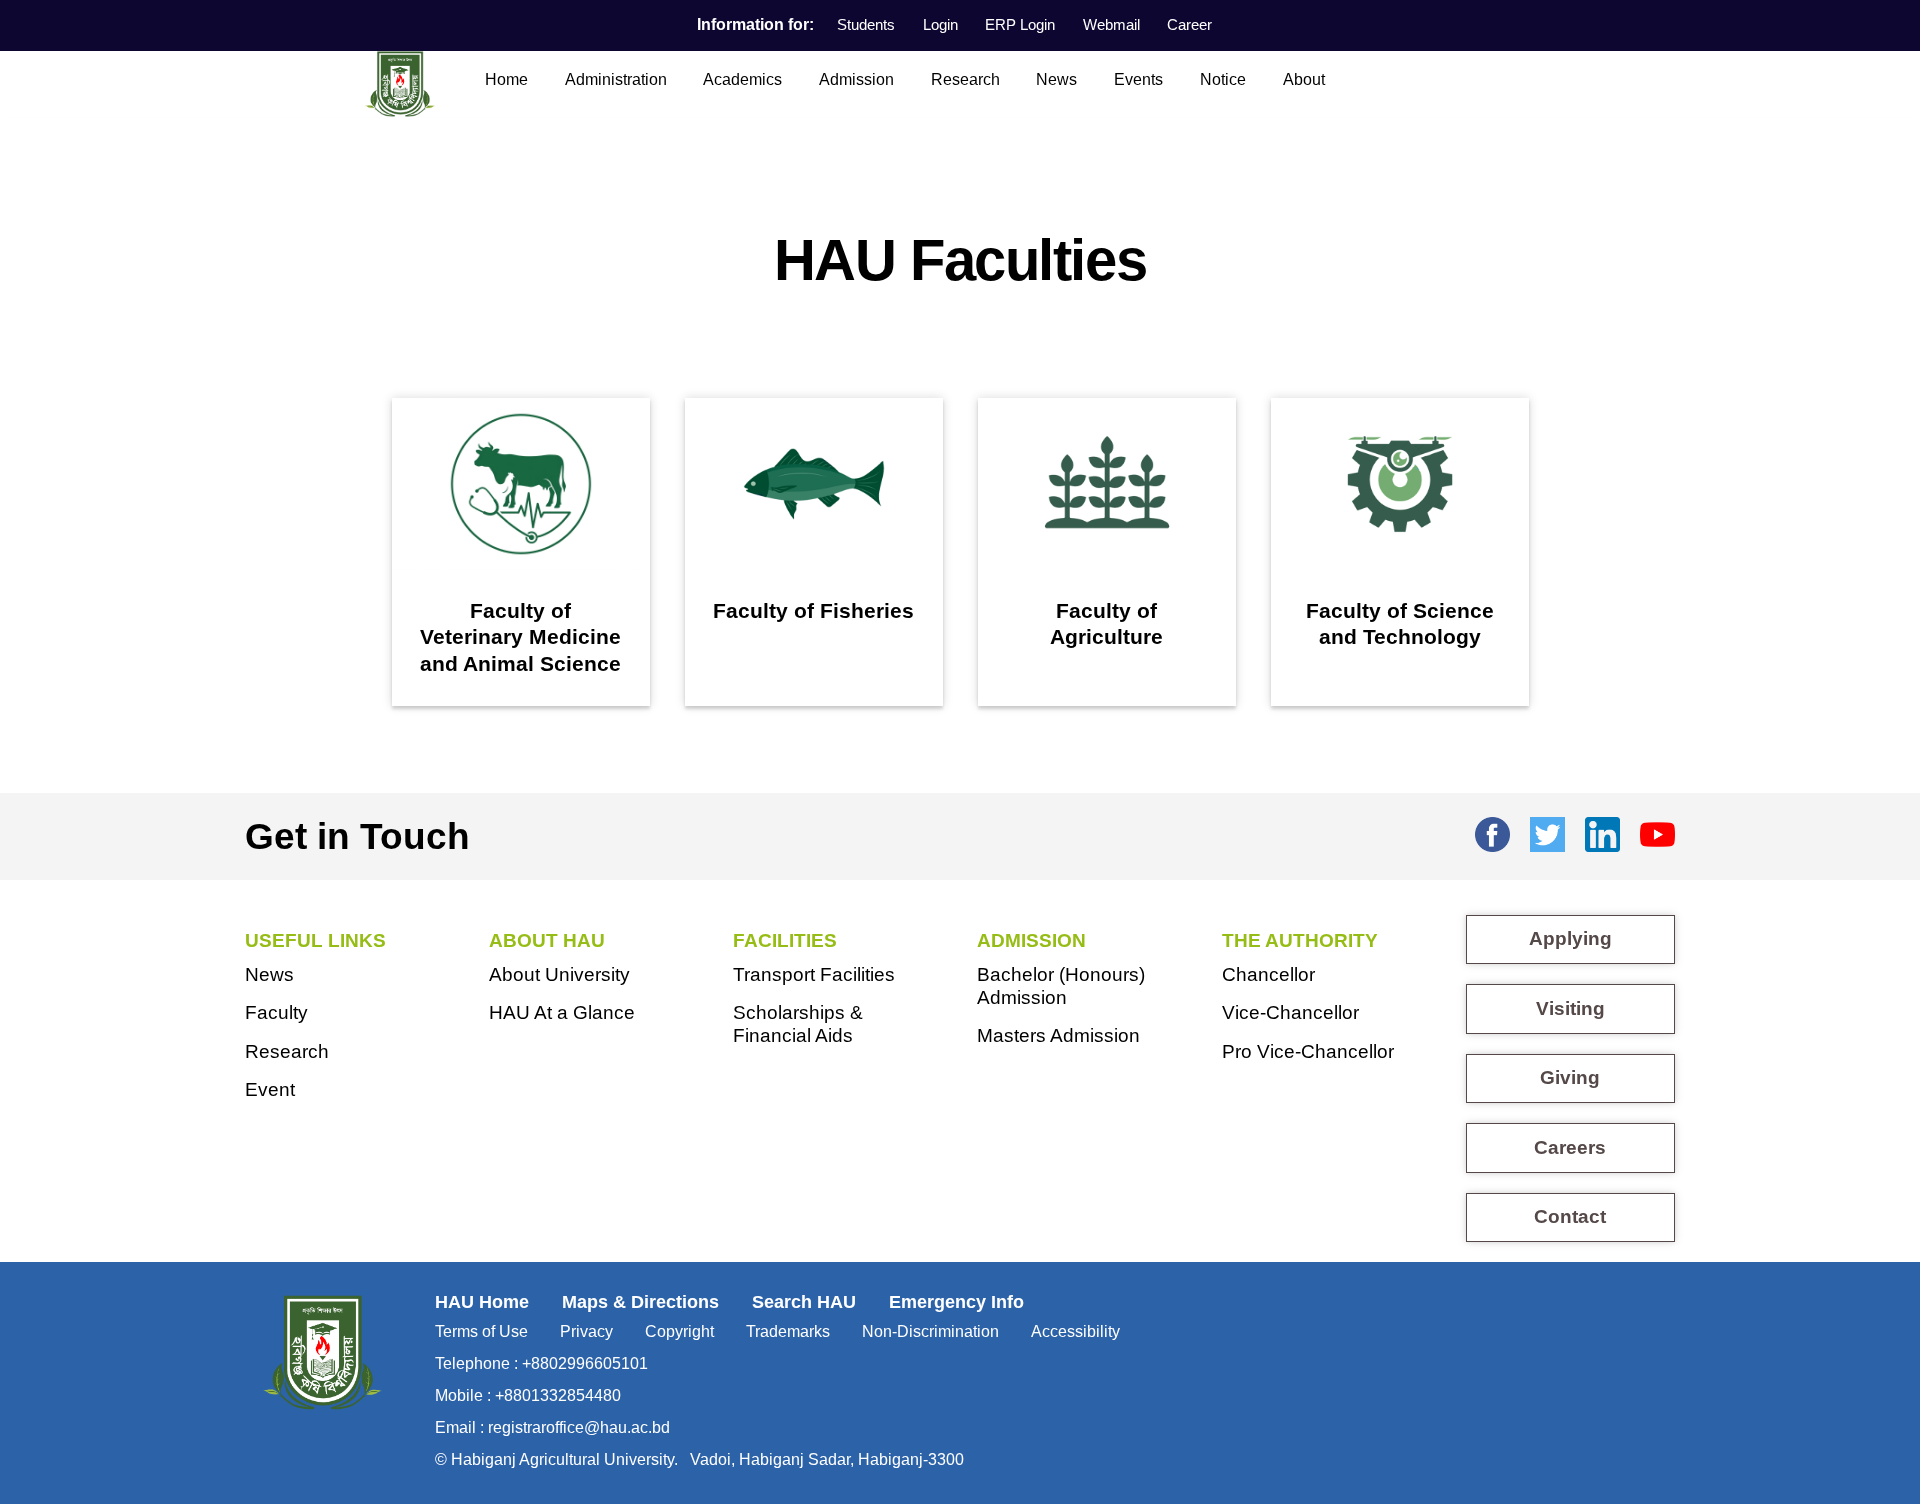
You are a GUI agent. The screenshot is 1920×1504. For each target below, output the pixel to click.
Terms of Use (481, 1331)
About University (559, 974)
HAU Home (482, 1302)
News (1056, 79)
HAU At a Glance (562, 1012)
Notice (1223, 79)
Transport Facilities (814, 974)
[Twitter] (1547, 831)
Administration (616, 79)
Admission (856, 79)
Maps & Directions (640, 1302)
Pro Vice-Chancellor (1308, 1051)
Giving (1570, 1077)
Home (506, 79)
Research (965, 79)
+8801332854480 (558, 1395)
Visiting (1570, 1008)
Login (940, 24)
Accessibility (1075, 1331)
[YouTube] (1657, 831)
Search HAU (804, 1302)
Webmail (1111, 24)
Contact (1570, 1216)
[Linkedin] (1602, 831)
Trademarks (788, 1331)
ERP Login (1020, 24)
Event (270, 1089)
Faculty (276, 1012)
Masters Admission (1058, 1035)
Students (866, 24)
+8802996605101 (585, 1363)
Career (1189, 24)
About (1304, 79)
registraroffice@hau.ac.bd (579, 1427)
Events (1138, 79)
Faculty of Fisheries (813, 611)
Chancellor (1268, 974)
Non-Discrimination (930, 1331)
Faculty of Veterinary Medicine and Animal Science (520, 637)
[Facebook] (1492, 831)
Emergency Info (956, 1302)
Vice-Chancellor (1290, 1012)
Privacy (586, 1331)
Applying (1570, 938)
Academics (742, 79)
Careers (1570, 1147)
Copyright (679, 1331)
